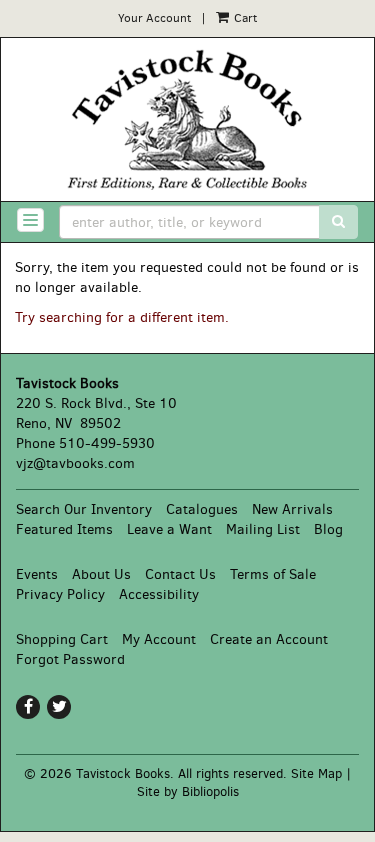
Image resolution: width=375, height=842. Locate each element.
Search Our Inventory (84, 509)
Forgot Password (70, 659)
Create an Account (269, 639)
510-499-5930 (107, 443)
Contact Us (180, 574)
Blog (328, 529)
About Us (101, 574)
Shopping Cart (62, 639)
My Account (159, 639)
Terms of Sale (273, 574)
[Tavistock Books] (187, 119)
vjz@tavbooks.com (75, 463)
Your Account (154, 18)
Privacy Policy (60, 594)
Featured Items (64, 529)
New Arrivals (292, 509)
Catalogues (202, 509)
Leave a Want (169, 529)
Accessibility (159, 594)
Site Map (316, 773)
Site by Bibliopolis (188, 791)
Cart (244, 18)
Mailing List (263, 529)
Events (37, 574)
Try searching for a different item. (122, 317)
